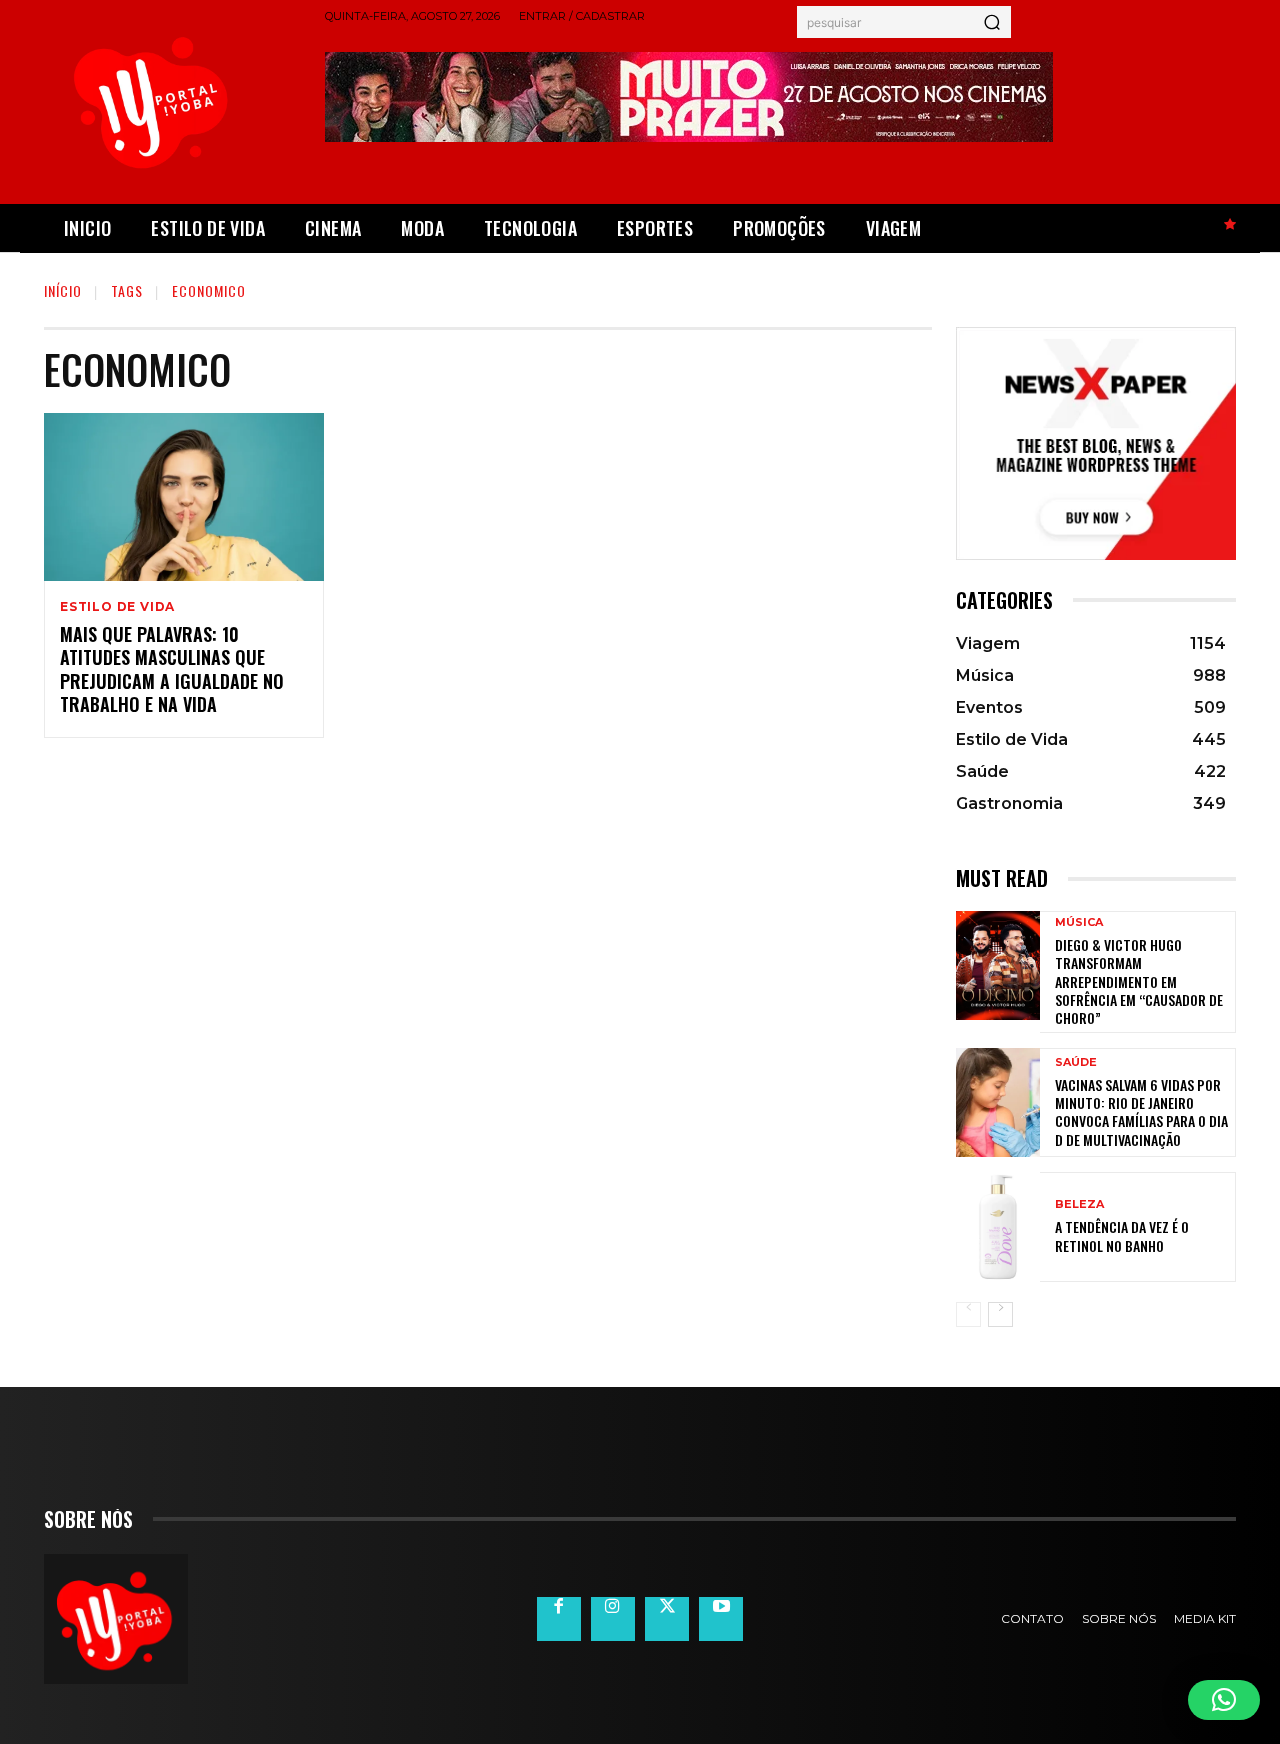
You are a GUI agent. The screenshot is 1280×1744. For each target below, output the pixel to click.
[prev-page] (968, 1314)
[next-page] (1000, 1314)
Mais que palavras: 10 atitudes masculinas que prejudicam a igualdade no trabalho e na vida (172, 669)
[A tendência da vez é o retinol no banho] (998, 1226)
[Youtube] (721, 1619)
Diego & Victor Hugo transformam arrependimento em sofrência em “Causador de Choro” (1139, 981)
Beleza (1079, 1204)
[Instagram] (613, 1619)
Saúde (1076, 1062)
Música (1079, 922)
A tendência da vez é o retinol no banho (1122, 1235)
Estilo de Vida (117, 607)
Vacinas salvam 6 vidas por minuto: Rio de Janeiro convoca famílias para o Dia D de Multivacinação (1141, 1112)
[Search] (992, 22)
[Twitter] (667, 1619)
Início (63, 290)
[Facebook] (559, 1619)
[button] (1224, 1700)
